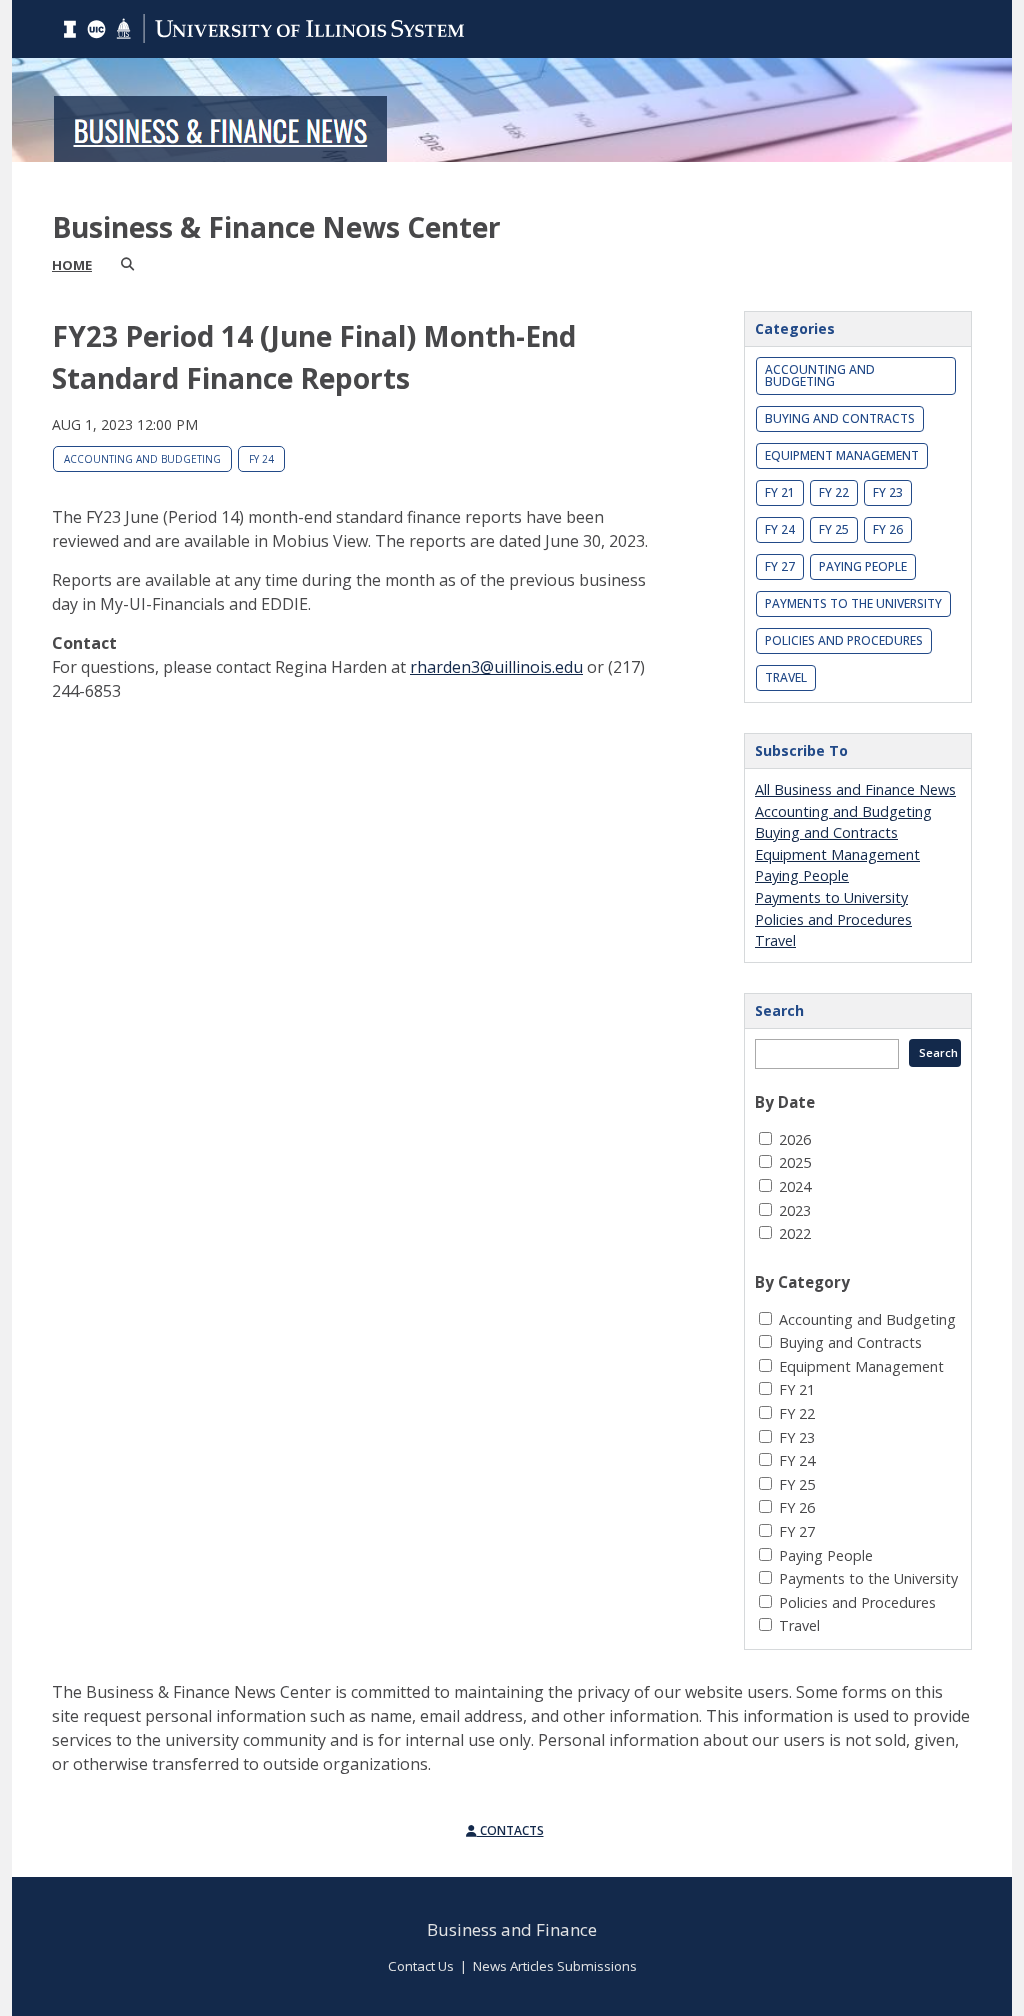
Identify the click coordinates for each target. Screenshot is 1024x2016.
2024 (795, 1186)
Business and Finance (512, 1929)
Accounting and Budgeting (142, 459)
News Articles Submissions (555, 1966)
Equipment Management (842, 455)
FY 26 (888, 529)
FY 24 (261, 459)
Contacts (510, 1830)
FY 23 (888, 492)
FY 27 (780, 566)
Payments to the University (853, 603)
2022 (795, 1233)
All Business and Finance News (855, 789)
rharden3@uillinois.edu (496, 667)
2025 (795, 1162)
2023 (795, 1210)
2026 (795, 1139)
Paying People (863, 566)
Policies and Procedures (844, 640)
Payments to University (831, 897)
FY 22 (834, 492)
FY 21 (780, 492)
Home (72, 265)
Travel (786, 677)
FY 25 (834, 529)
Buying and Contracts (840, 418)
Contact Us (421, 1966)
